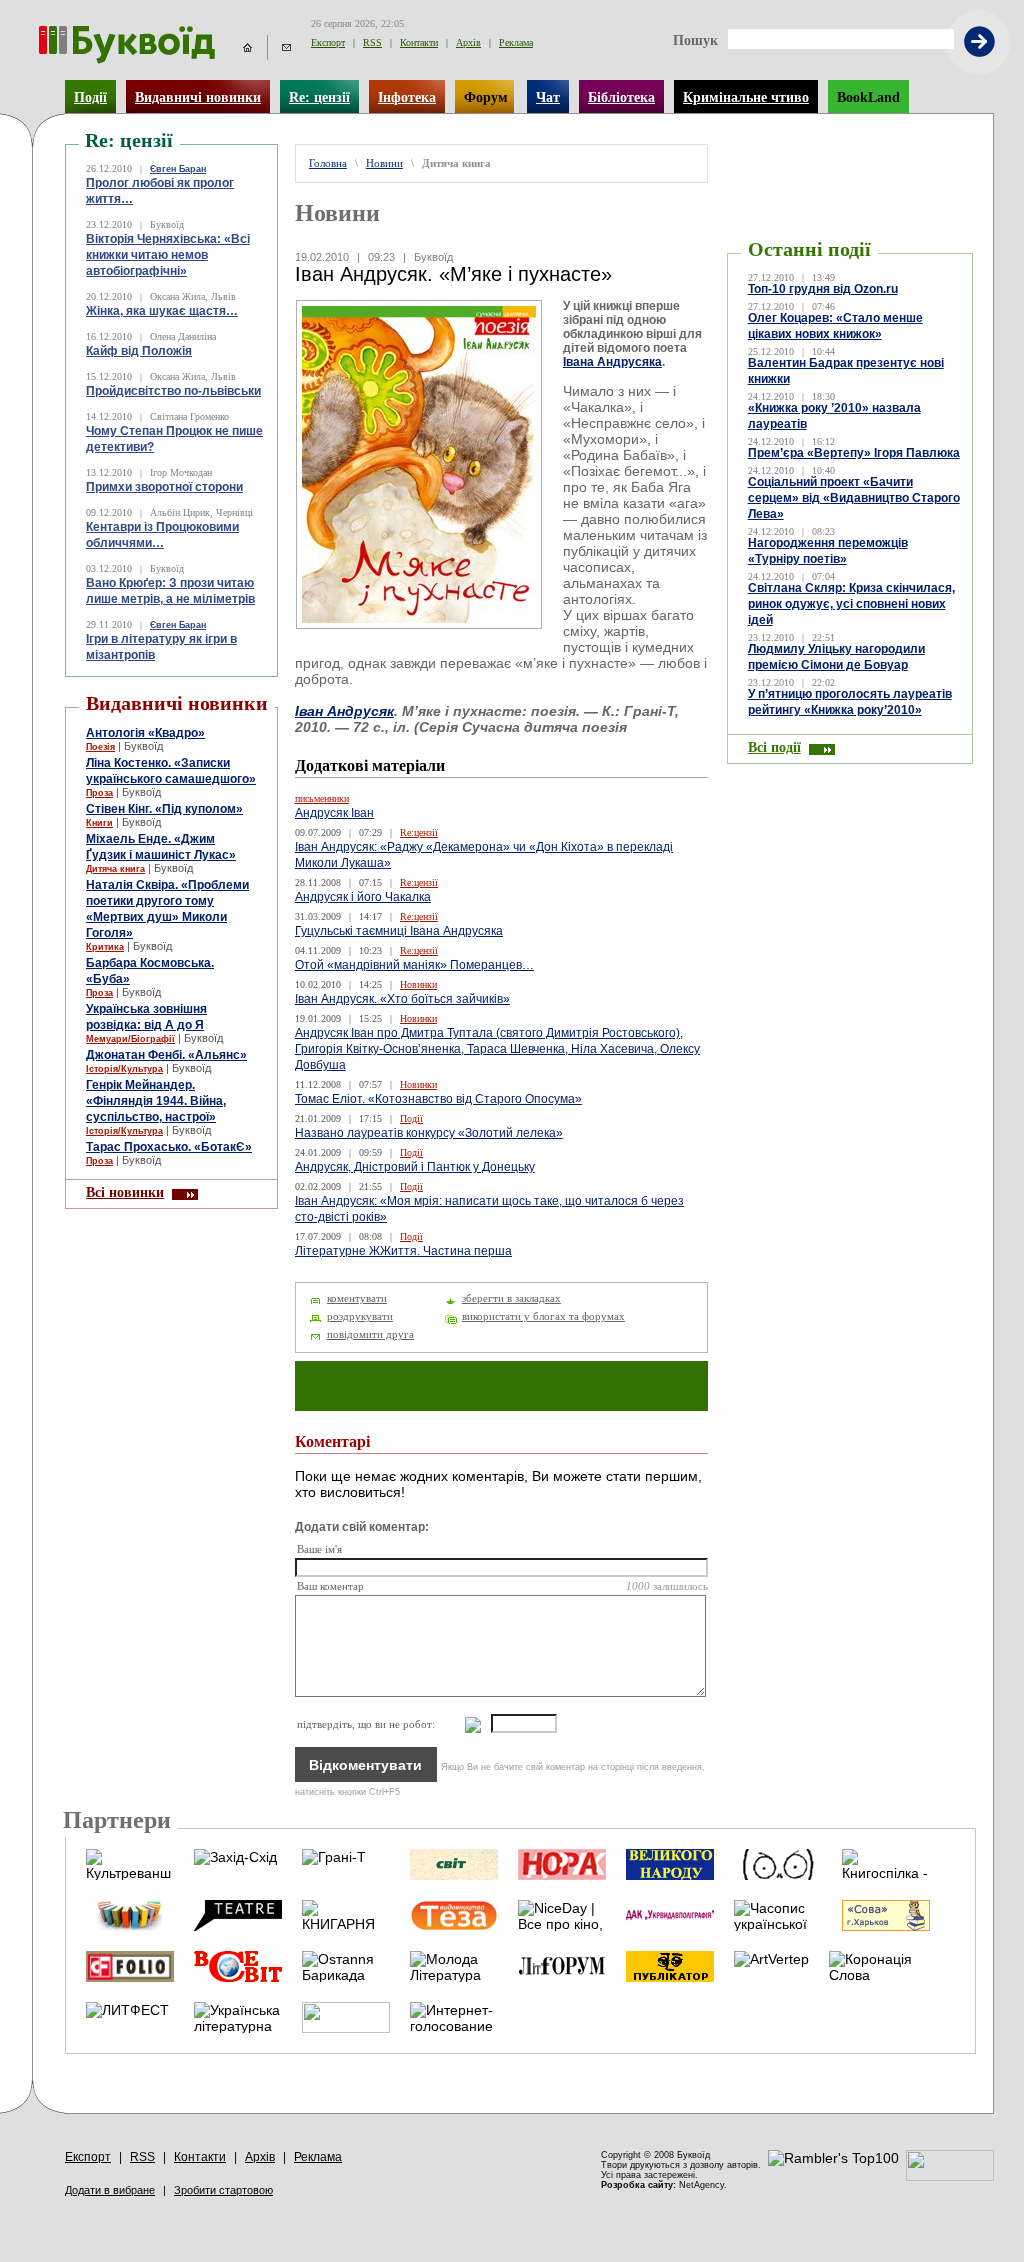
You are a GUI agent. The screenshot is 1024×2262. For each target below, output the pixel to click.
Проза (99, 793)
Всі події (774, 747)
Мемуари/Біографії (130, 1039)
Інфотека (407, 97)
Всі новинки (125, 1192)
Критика (105, 947)
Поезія (100, 747)
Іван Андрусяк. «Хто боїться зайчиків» (402, 999)
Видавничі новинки (198, 97)
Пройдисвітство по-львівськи (173, 391)
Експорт (328, 42)
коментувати (357, 1298)
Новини (384, 163)
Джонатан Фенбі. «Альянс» (166, 1055)
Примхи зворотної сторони (164, 487)
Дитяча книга (115, 869)
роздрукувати (360, 1316)
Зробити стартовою (223, 2190)
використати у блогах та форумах (543, 1316)
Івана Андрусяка (612, 362)
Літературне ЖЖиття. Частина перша (403, 1251)
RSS (372, 42)
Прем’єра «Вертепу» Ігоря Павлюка (854, 453)
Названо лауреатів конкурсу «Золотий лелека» (429, 1133)
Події (90, 97)
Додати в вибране (110, 2190)
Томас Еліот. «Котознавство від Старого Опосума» (438, 1099)
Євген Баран (178, 169)
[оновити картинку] (463, 1724)
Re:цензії (419, 832)
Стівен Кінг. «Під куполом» (164, 809)
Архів (468, 42)
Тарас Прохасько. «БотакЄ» (169, 1147)
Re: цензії (319, 97)
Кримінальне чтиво (746, 97)
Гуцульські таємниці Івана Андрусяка (399, 931)
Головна (328, 163)
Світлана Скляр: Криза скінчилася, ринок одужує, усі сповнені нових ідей (851, 604)
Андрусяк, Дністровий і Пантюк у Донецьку (415, 1167)
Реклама (516, 42)
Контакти (419, 42)
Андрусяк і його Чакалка (363, 897)
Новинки (418, 984)
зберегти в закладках (511, 1298)
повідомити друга (370, 1334)
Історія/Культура (124, 1069)
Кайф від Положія (139, 351)
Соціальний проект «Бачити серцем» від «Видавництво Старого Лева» (854, 498)
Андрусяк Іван (334, 813)
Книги (99, 823)
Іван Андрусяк (344, 711)
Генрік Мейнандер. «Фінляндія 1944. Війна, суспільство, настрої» (156, 1101)
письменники (322, 798)
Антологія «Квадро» (145, 733)
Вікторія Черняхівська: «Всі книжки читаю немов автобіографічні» (168, 255)
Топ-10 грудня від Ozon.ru (823, 289)
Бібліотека (621, 97)
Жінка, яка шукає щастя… (162, 311)
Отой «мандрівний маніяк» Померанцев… (414, 965)
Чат (548, 97)
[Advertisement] (850, 174)
